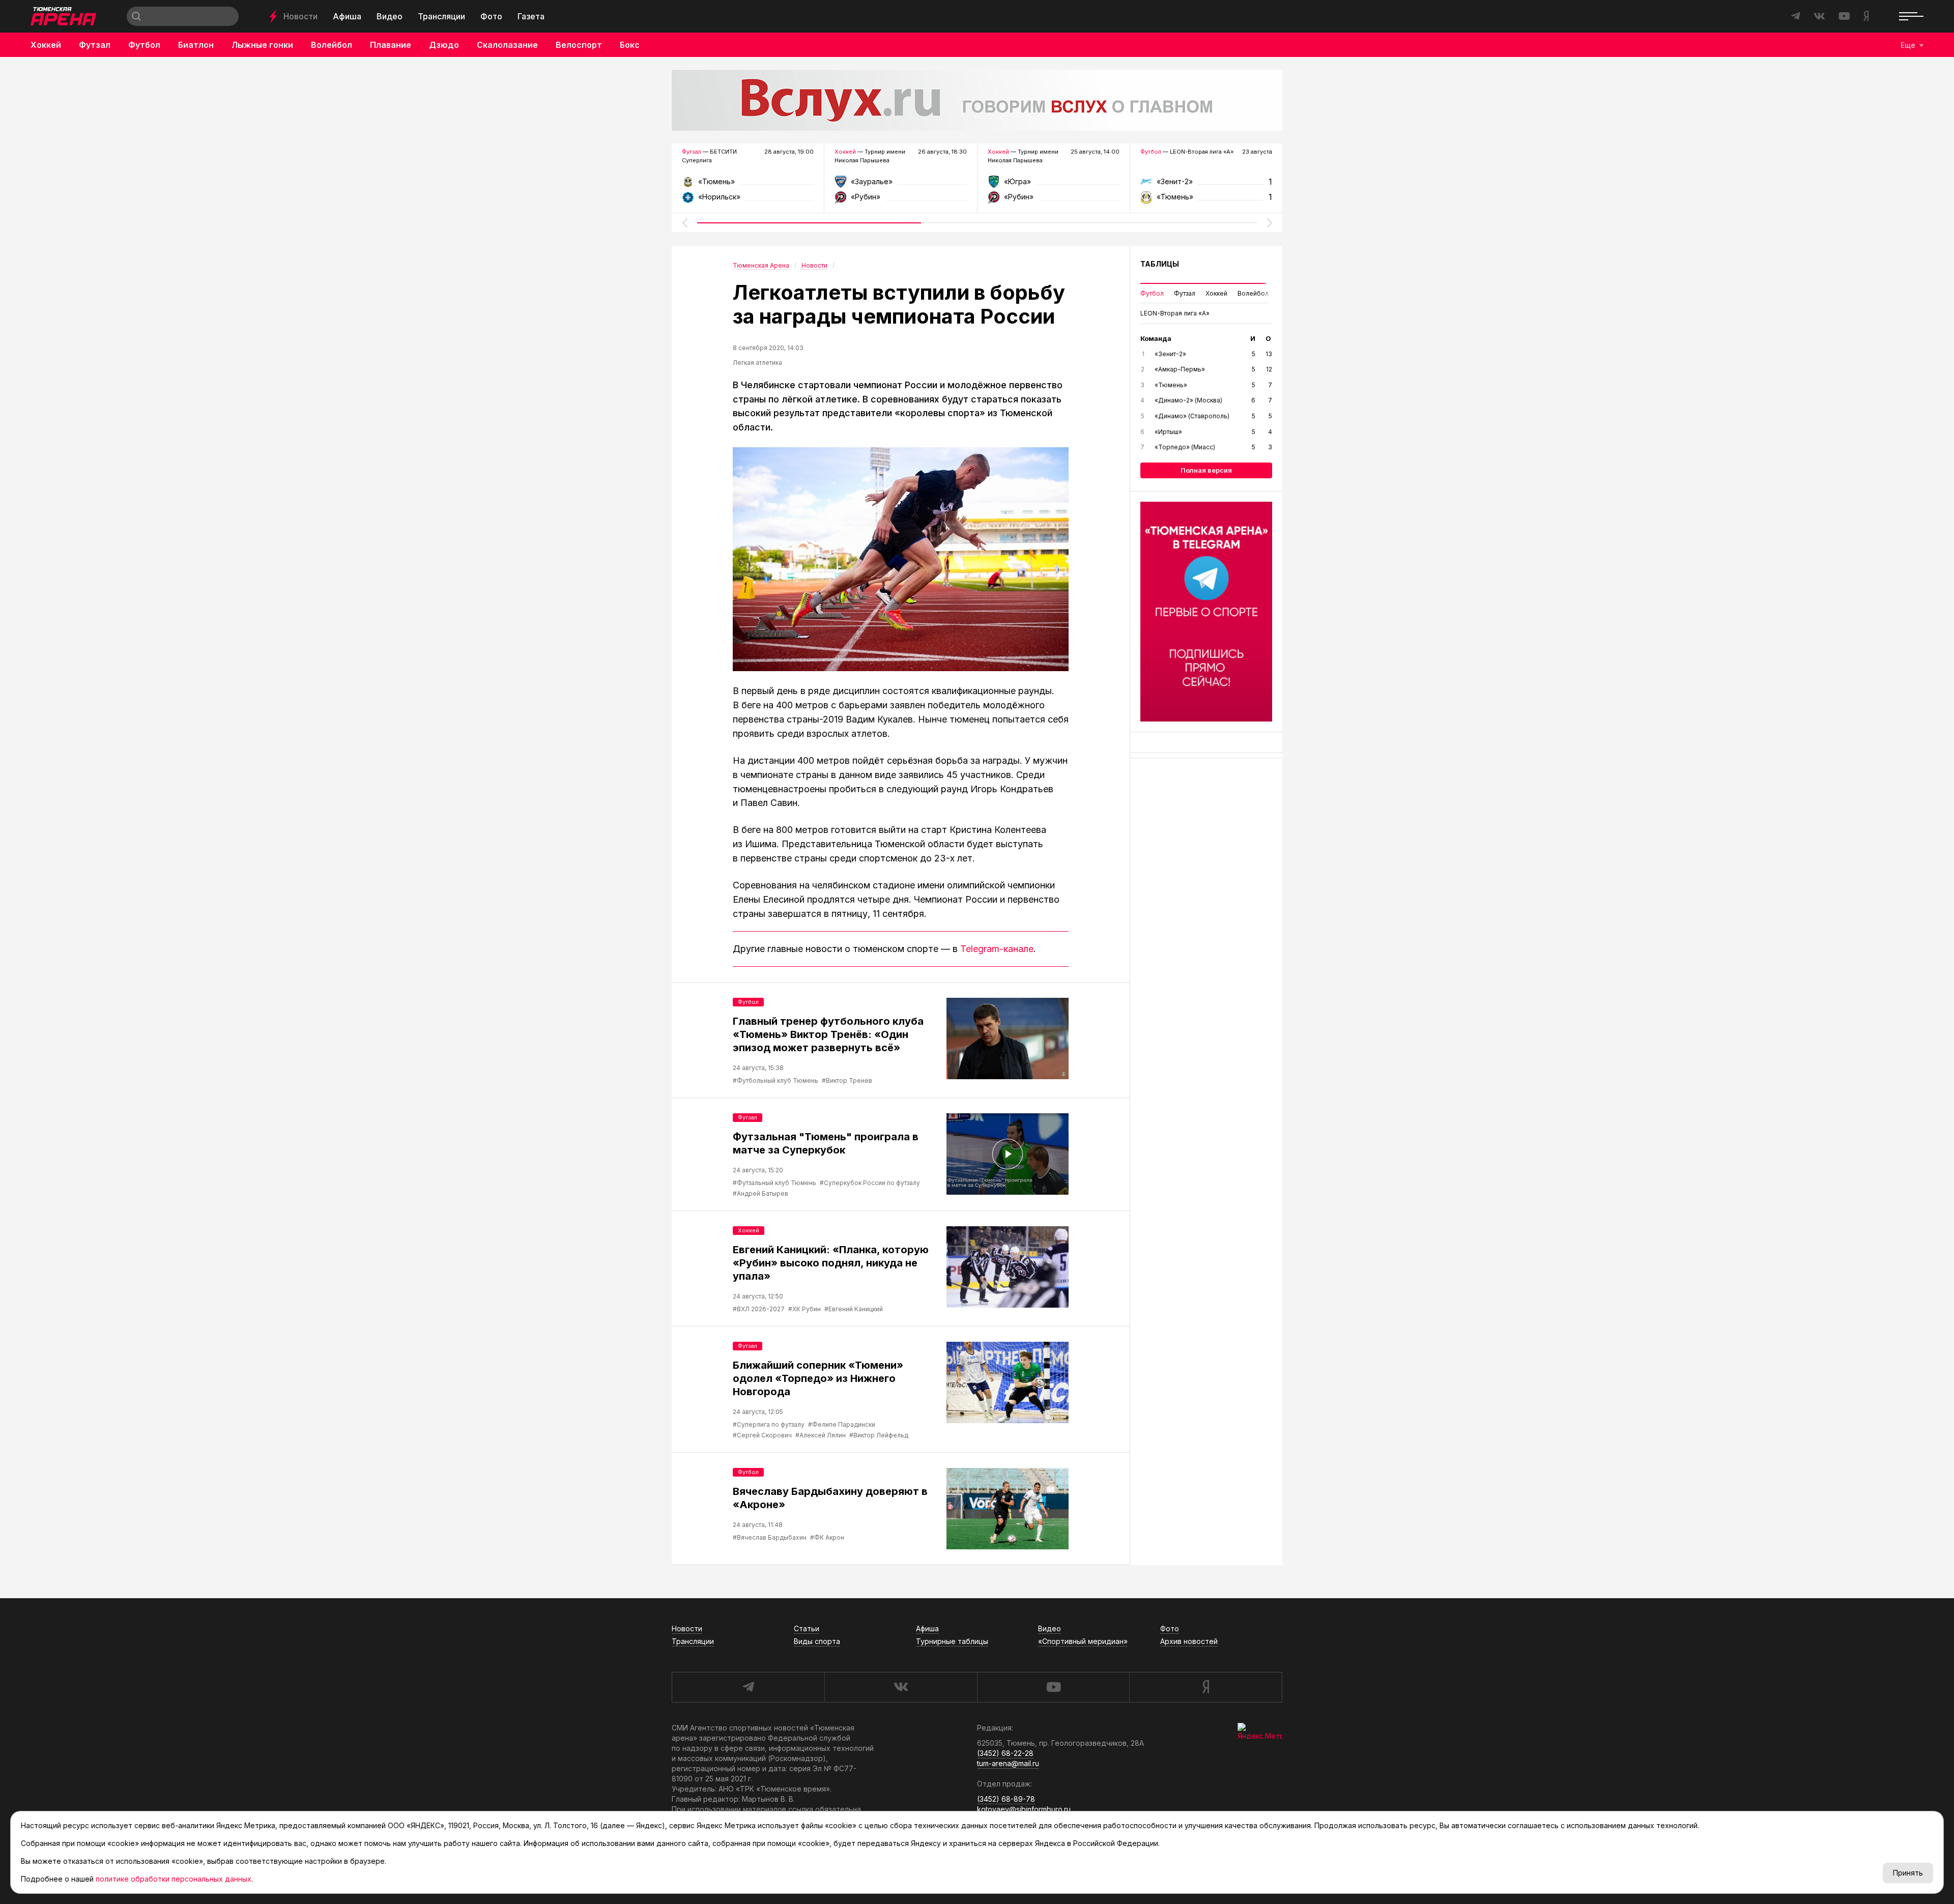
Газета (531, 16)
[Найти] (136, 16)
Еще (1908, 45)
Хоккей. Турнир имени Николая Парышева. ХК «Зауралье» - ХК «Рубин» (900, 185)
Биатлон (196, 45)
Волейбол (332, 45)
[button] (684, 223)
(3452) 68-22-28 (1005, 1753)
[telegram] (748, 1687)
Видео (390, 16)
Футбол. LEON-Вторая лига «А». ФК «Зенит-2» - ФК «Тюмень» (1206, 185)
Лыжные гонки (262, 45)
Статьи (807, 1628)
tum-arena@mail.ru (1008, 1763)
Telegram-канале (997, 949)
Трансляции (441, 16)
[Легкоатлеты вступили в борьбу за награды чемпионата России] (901, 559)
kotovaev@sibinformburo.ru (1024, 1809)
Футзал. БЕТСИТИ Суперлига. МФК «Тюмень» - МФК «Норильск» (748, 185)
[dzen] (1206, 1687)
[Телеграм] (1206, 612)
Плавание (391, 45)
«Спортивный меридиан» (1083, 1641)
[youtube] (1053, 1687)
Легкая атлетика (757, 363)
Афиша (347, 16)
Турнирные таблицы (952, 1641)
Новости (300, 16)
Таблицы (1160, 264)
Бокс (630, 45)
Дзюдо (444, 45)
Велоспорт (579, 45)
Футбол (144, 45)
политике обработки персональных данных (174, 1879)
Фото (491, 16)
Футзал (95, 45)
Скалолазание (507, 45)
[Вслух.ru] (977, 100)
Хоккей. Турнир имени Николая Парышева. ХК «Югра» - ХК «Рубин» (1054, 185)
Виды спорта (817, 1641)
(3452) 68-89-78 (1006, 1799)
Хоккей (46, 45)
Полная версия (1206, 470)
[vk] (901, 1687)
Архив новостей (1189, 1641)
